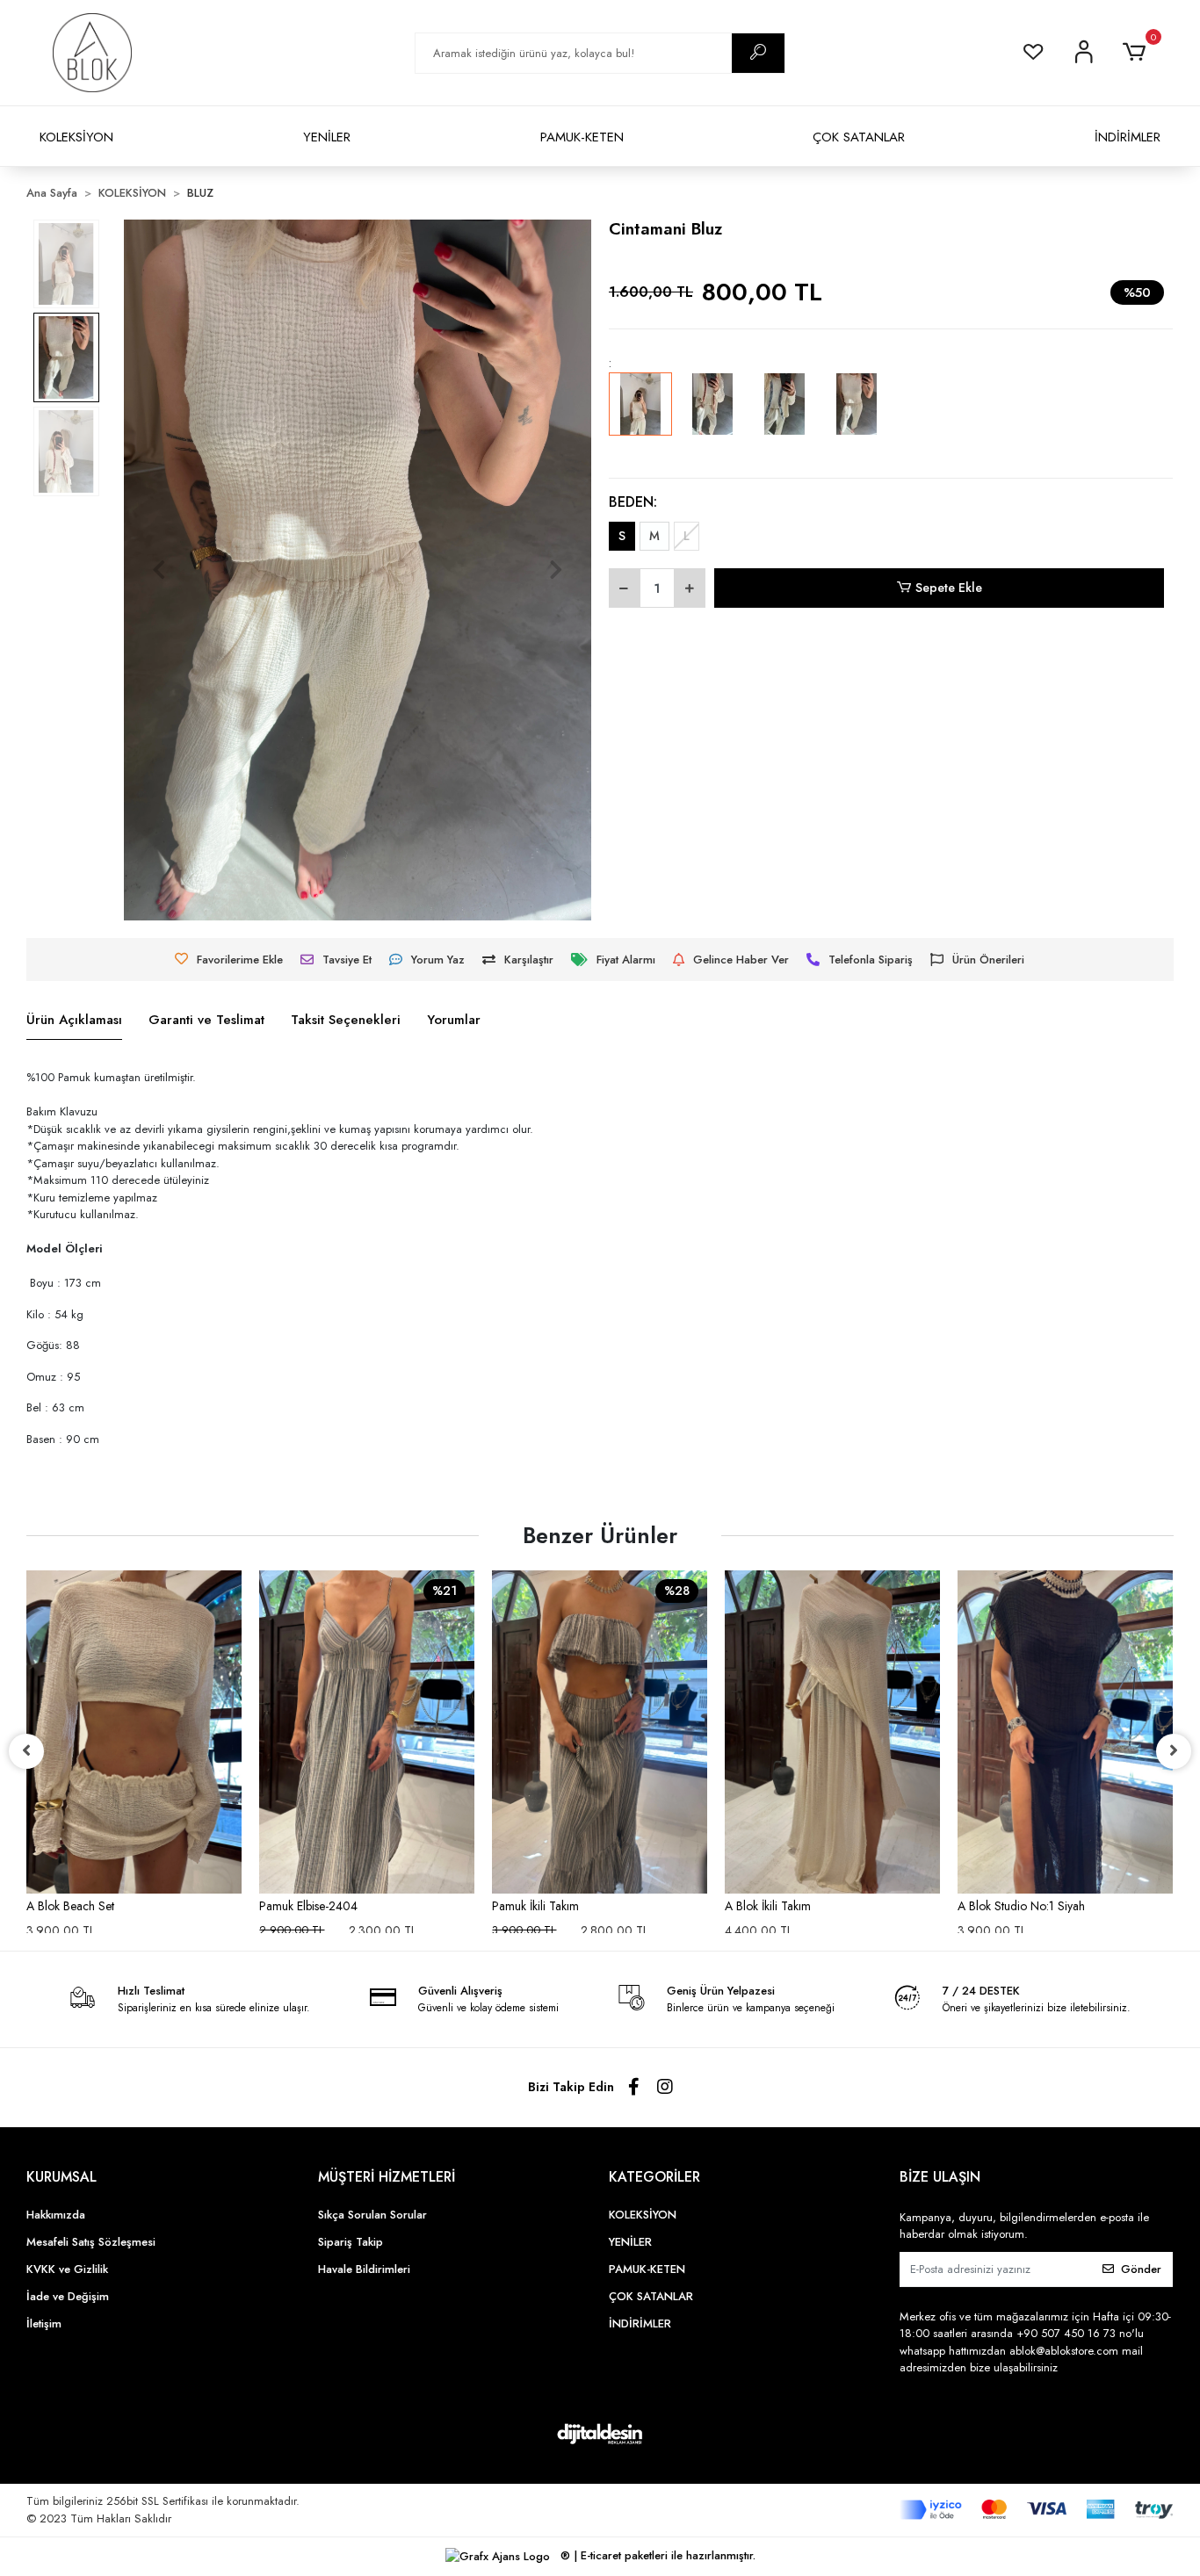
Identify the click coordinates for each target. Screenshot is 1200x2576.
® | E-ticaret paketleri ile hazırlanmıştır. (656, 2555)
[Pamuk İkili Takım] (600, 1732)
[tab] (74, 1021)
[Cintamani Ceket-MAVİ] (784, 416)
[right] (1174, 1751)
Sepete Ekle (949, 588)
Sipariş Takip (351, 2242)
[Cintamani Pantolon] (857, 416)
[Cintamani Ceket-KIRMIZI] (712, 416)
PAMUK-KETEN (582, 137)
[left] (26, 1751)
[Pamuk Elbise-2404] (367, 1732)
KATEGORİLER (654, 2177)
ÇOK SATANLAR (859, 137)
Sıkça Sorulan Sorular (372, 2215)
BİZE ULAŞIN (940, 2177)
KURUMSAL (61, 2177)
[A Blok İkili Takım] (832, 1732)
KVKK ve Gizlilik (67, 2269)
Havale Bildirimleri (364, 2269)
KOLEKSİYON (76, 137)
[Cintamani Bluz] (640, 416)
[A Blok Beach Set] (134, 1732)
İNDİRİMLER (1128, 137)
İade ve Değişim (68, 2296)
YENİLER (327, 137)
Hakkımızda (56, 2215)
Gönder (1141, 2269)
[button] (1137, 53)
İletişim (44, 2323)
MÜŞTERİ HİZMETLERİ (387, 2177)
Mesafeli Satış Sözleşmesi (91, 2242)
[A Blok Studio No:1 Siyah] (1065, 1732)
